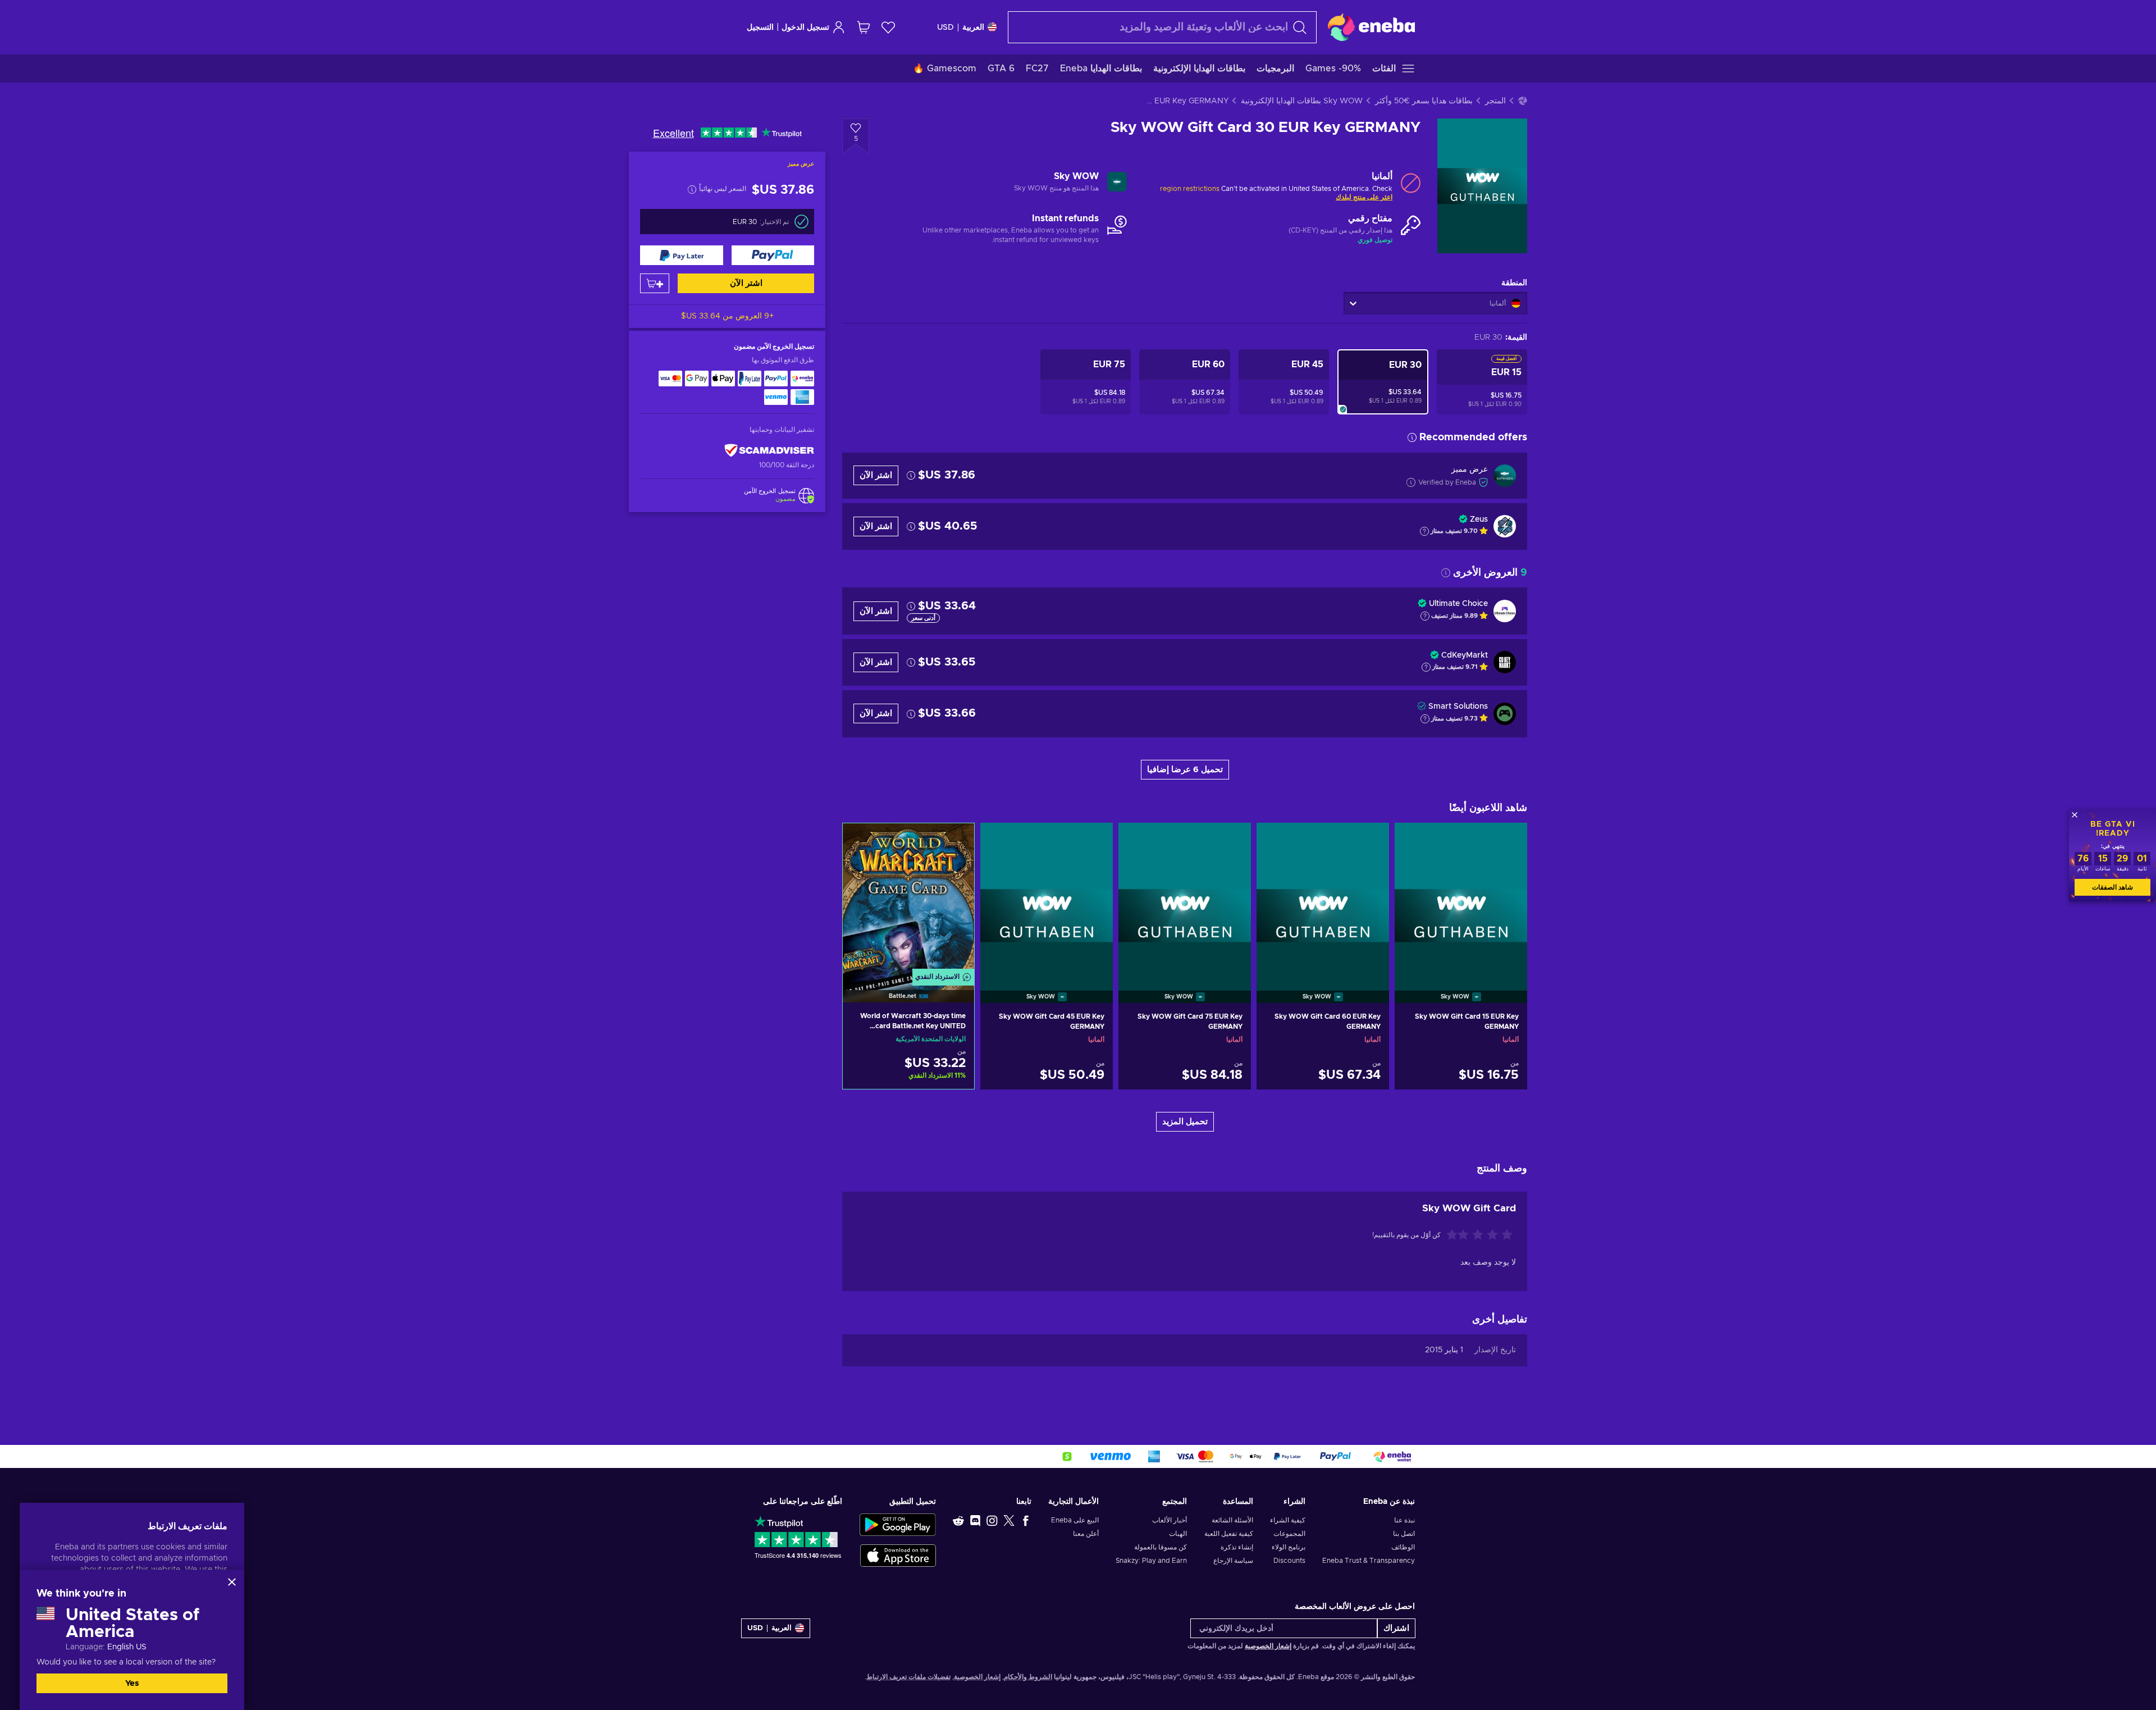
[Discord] (975, 1520)
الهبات (1178, 1534)
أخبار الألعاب (1170, 1520)
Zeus (1479, 519)
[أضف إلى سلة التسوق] (655, 283)
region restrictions (1190, 189)
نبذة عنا (1404, 1520)
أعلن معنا (1086, 1534)
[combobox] (1162, 27)
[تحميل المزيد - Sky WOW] (1117, 183)
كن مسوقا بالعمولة (1161, 1547)
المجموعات (1289, 1534)
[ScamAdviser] (769, 450)
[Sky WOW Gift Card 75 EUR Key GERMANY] (1185, 899)
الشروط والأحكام (1028, 1677)
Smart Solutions (1458, 706)
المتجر (1495, 101)
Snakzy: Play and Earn (1151, 1561)
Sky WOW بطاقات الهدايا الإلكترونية (1302, 101)
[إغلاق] (232, 1582)
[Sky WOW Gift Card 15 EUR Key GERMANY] (1461, 899)
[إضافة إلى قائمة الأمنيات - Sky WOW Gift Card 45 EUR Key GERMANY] (999, 841)
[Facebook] (1026, 1520)
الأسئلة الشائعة (1232, 1520)
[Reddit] (958, 1520)
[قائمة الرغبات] (888, 27)
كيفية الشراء (1288, 1520)
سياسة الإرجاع (1233, 1561)
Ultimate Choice (1458, 604)
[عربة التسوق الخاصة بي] (864, 27)
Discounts (1289, 1561)
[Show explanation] (1424, 531)
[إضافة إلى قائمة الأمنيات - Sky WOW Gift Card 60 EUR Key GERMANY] (1276, 841)
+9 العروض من (727, 316)
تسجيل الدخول (805, 28)
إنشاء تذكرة (1237, 1547)
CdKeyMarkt (1465, 655)
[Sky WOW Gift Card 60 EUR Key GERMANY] (1323, 899)
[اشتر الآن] (773, 255)
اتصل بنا (1404, 1534)
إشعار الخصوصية (1268, 1646)
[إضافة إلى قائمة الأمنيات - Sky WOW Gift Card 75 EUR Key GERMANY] (1138, 841)
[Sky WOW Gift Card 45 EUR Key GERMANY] (1047, 899)
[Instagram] (992, 1520)
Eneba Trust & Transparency (1369, 1561)
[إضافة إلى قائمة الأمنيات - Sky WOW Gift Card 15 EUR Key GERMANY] (1414, 841)
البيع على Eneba (1075, 1520)
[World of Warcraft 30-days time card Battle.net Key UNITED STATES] (908, 899)
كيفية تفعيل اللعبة (1228, 1534)
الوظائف (1403, 1547)
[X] (1009, 1520)
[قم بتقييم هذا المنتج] (1478, 1235)
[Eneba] (1371, 27)
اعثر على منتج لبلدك (1364, 197)
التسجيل (760, 28)
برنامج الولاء (1289, 1547)
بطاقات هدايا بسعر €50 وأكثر (1424, 101)
